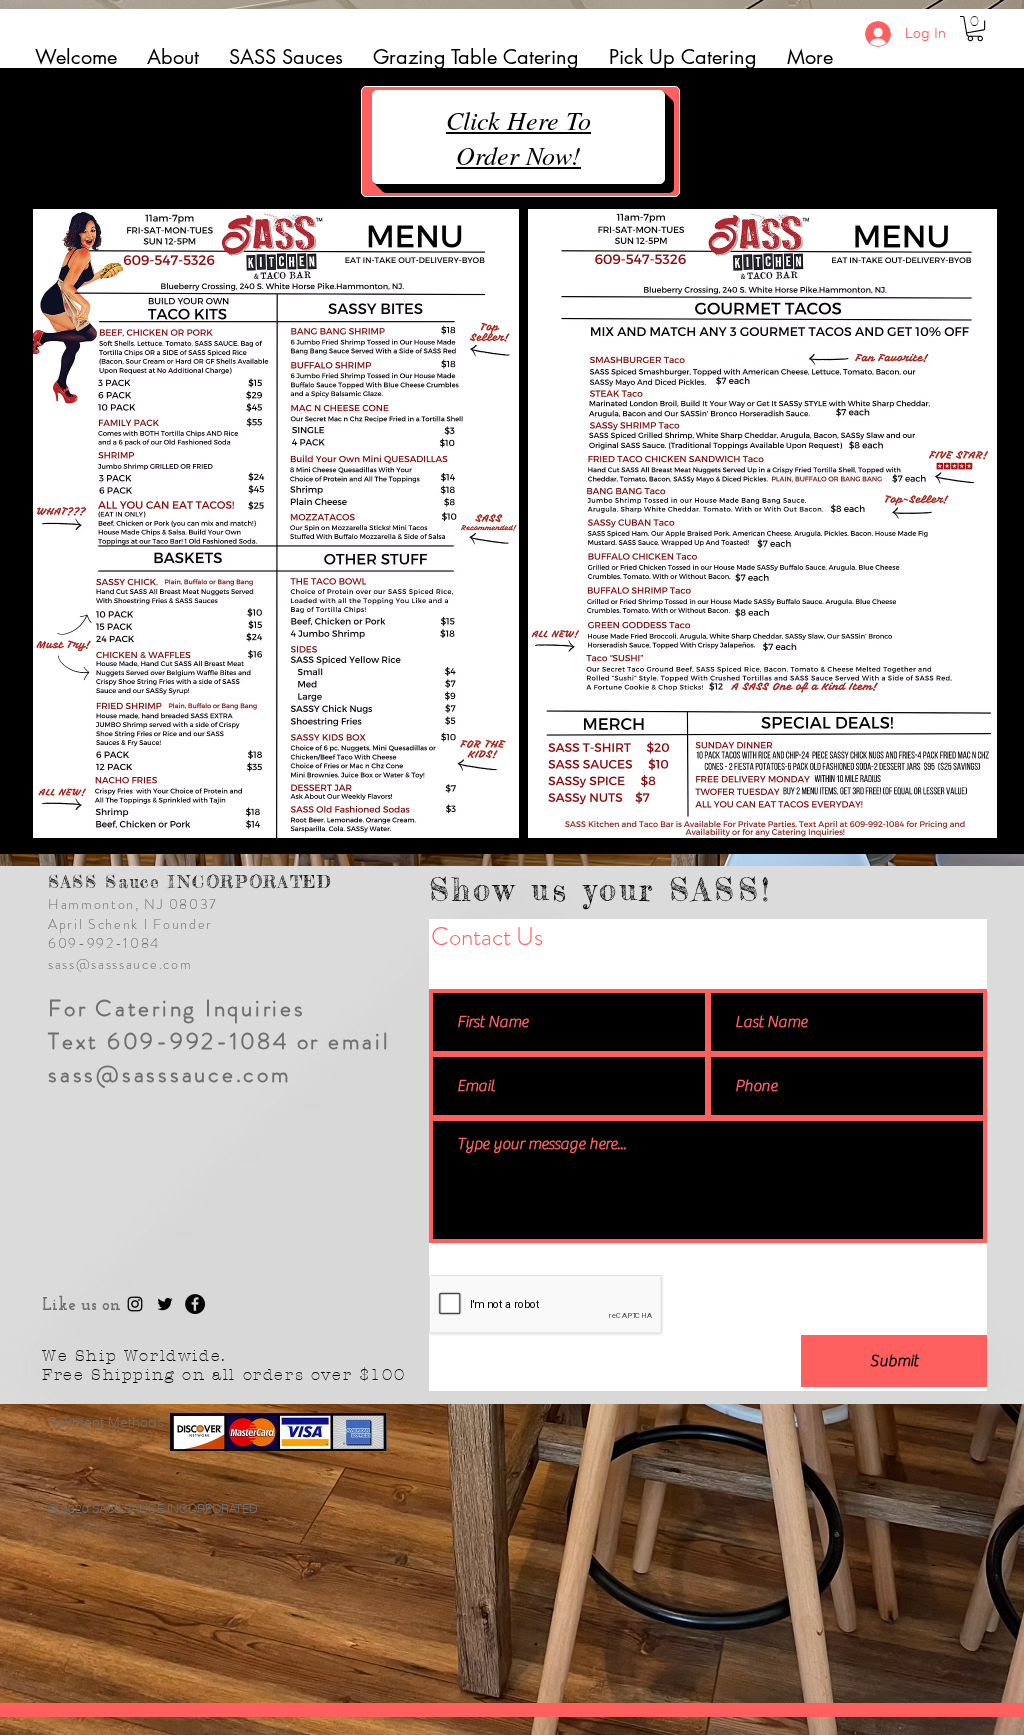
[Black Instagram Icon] (135, 1304)
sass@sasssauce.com (120, 964)
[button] (975, 28)
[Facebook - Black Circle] (195, 1304)
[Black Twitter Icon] (165, 1304)
